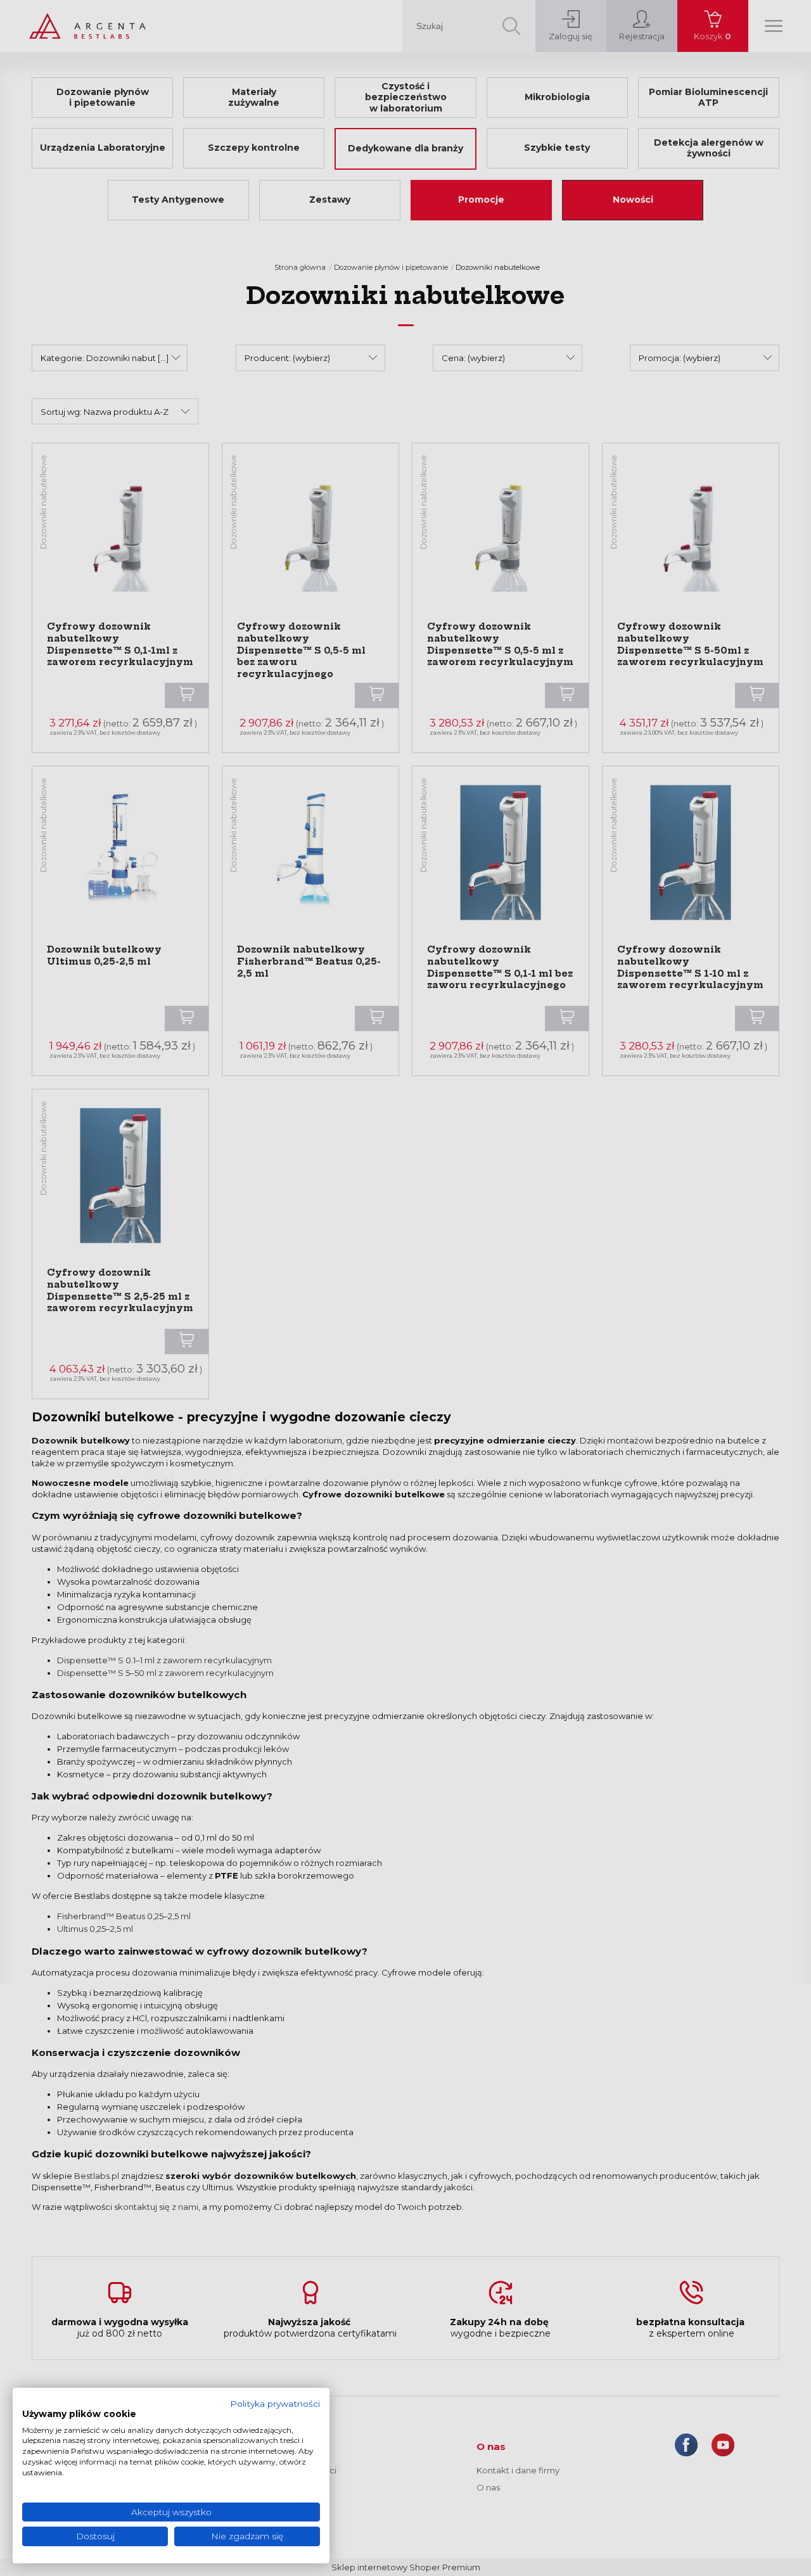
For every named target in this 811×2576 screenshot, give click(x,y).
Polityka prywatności (275, 2404)
